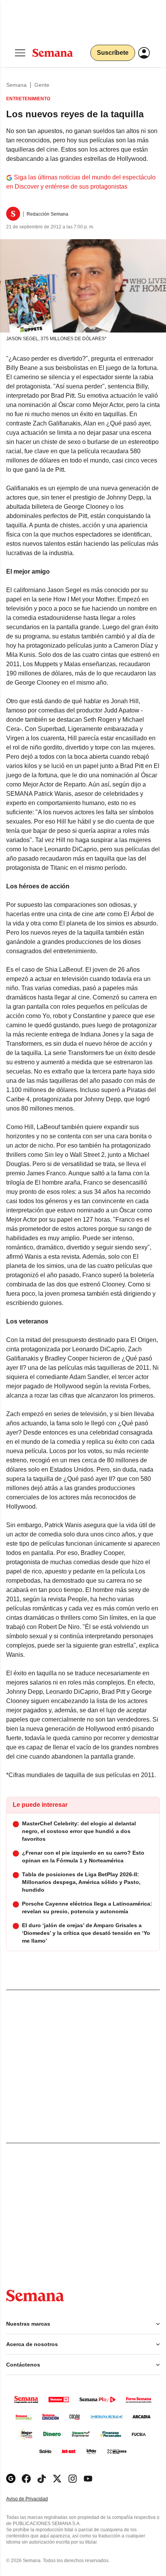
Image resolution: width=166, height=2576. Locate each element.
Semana (16, 85)
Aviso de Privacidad (35, 2499)
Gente (42, 85)
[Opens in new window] (26, 2479)
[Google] (11, 2479)
